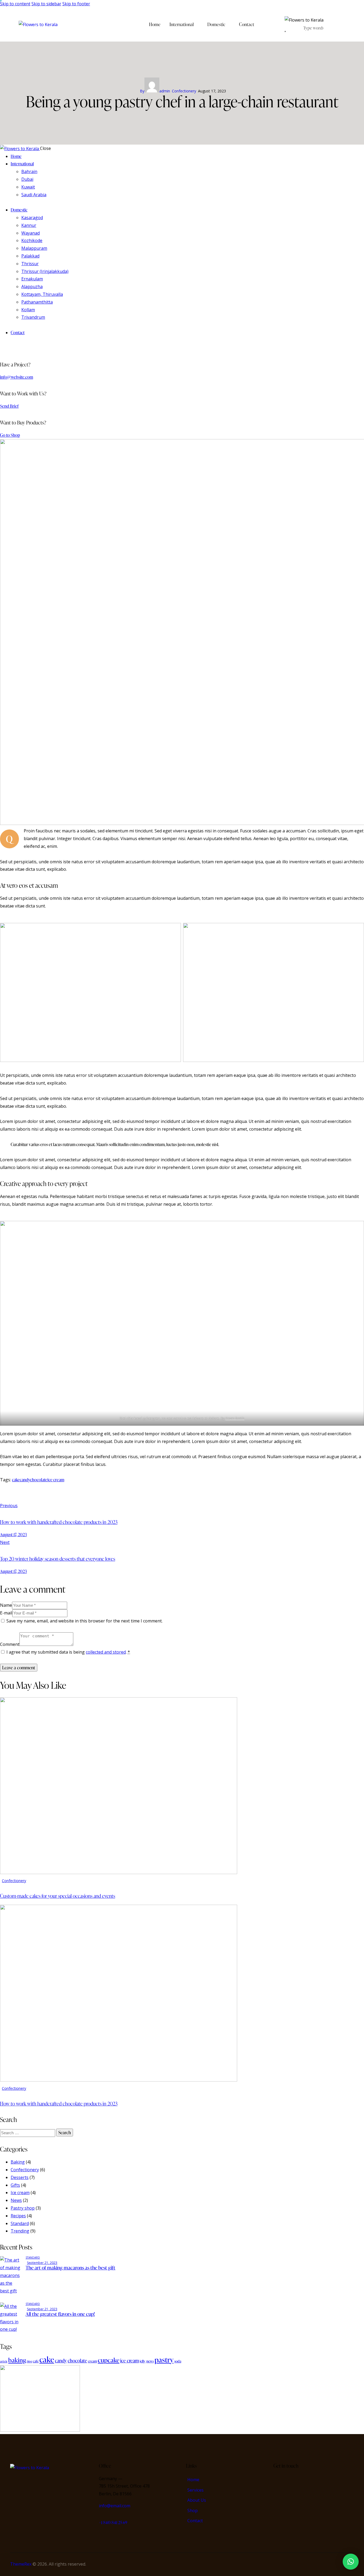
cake (16, 1480)
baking (17, 2360)
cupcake (109, 2360)
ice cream (56, 1480)
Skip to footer (76, 4)
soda (178, 2361)
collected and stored (106, 1652)
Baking (18, 2162)
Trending (20, 2231)
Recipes (18, 2216)
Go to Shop (10, 435)
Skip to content (15, 4)
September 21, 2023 (42, 2263)
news (150, 2361)
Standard (20, 2223)
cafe (36, 2361)
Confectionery (184, 91)
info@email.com (115, 2506)
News (16, 2200)
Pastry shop (23, 2208)
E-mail (6, 1613)
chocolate (39, 1480)
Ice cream (20, 2193)
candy (25, 1480)
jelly (143, 2361)
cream (92, 2361)
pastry (164, 2360)
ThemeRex (21, 2564)
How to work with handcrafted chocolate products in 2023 (59, 2103)
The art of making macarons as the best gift (70, 2268)
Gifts (15, 2185)
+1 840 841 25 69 (113, 2522)
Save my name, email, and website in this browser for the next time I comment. (84, 1621)
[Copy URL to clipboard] (46, 1496)
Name (6, 1605)
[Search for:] (28, 2133)
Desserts (20, 2177)
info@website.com (17, 377)
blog (29, 2361)
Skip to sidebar (46, 4)
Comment (10, 1644)
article (4, 2361)
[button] (351, 2562)
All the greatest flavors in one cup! (60, 2314)
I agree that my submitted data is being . (68, 1652)
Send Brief (9, 406)
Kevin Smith (235, 1418)
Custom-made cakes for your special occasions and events (58, 1896)
